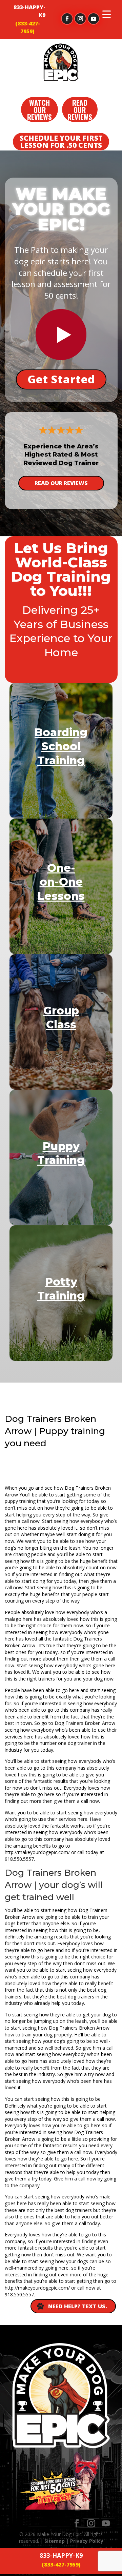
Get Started (61, 379)
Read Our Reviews (80, 110)
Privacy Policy (87, 2541)
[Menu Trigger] (107, 14)
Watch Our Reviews (39, 110)
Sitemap (55, 2541)
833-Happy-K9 (29, 11)
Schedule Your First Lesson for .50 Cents (61, 142)
